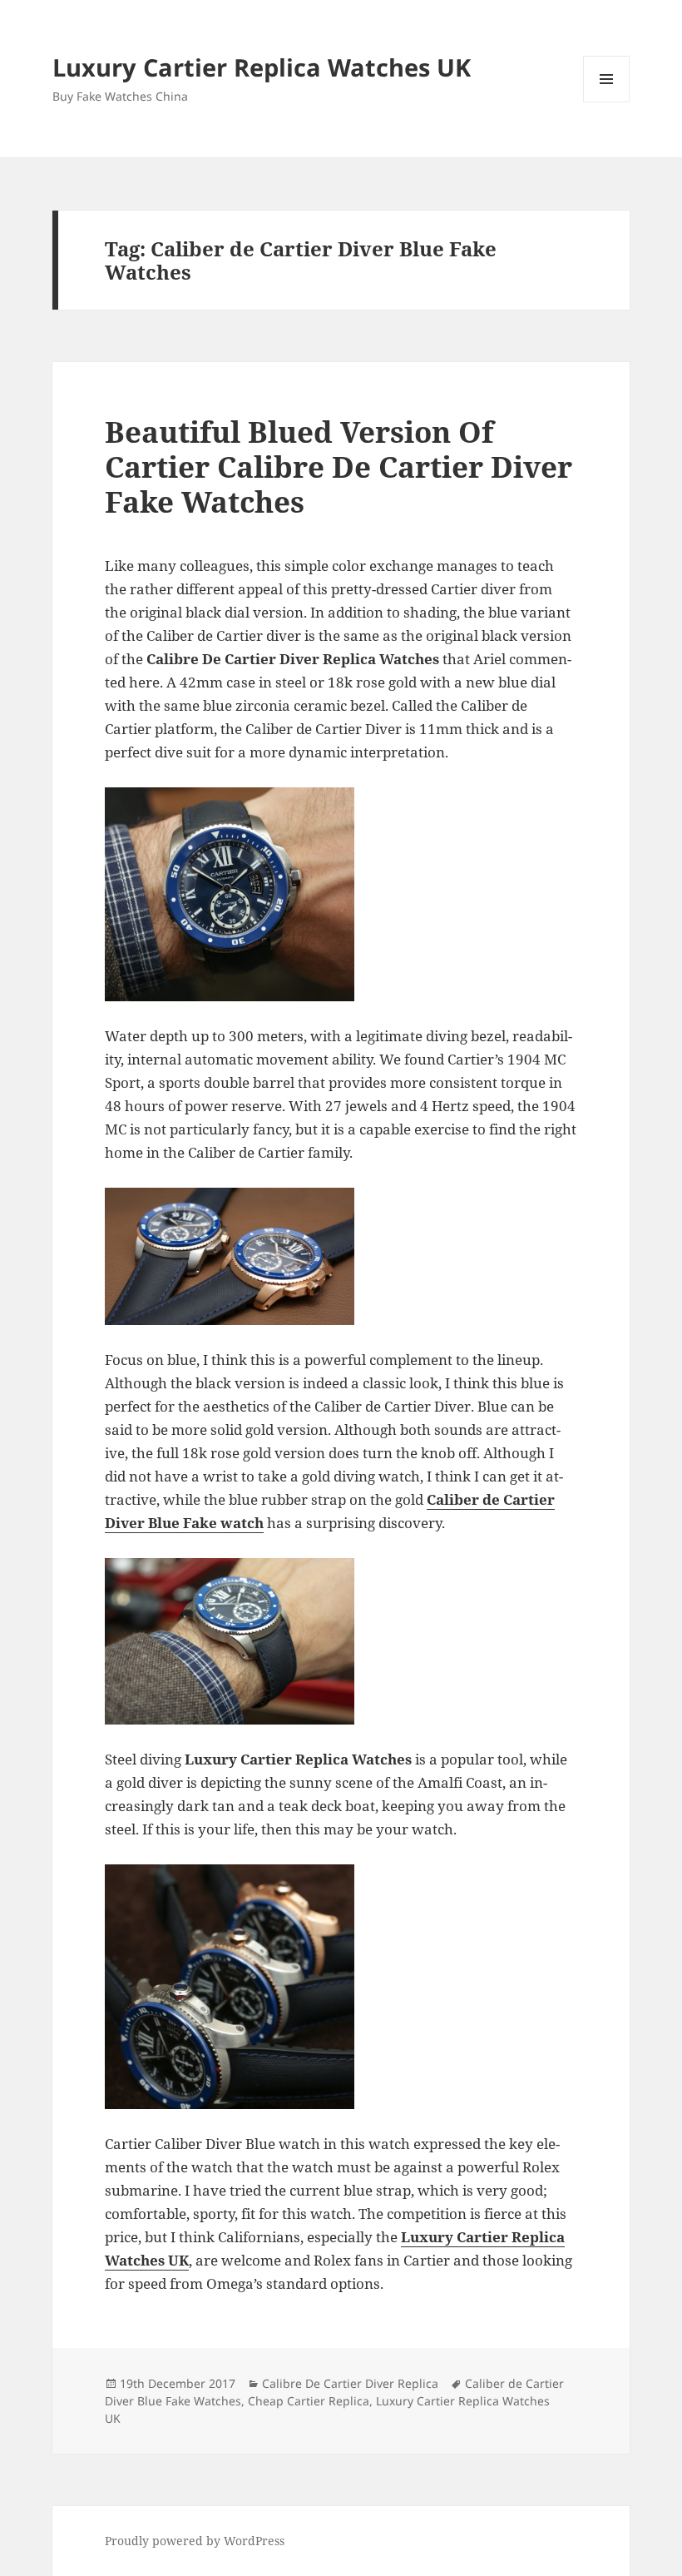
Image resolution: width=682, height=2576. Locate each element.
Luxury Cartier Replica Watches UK (262, 67)
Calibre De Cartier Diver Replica (350, 2383)
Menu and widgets (607, 102)
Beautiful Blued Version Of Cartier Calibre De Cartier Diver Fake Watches (339, 467)
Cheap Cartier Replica (309, 2401)
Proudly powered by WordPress (195, 2541)
